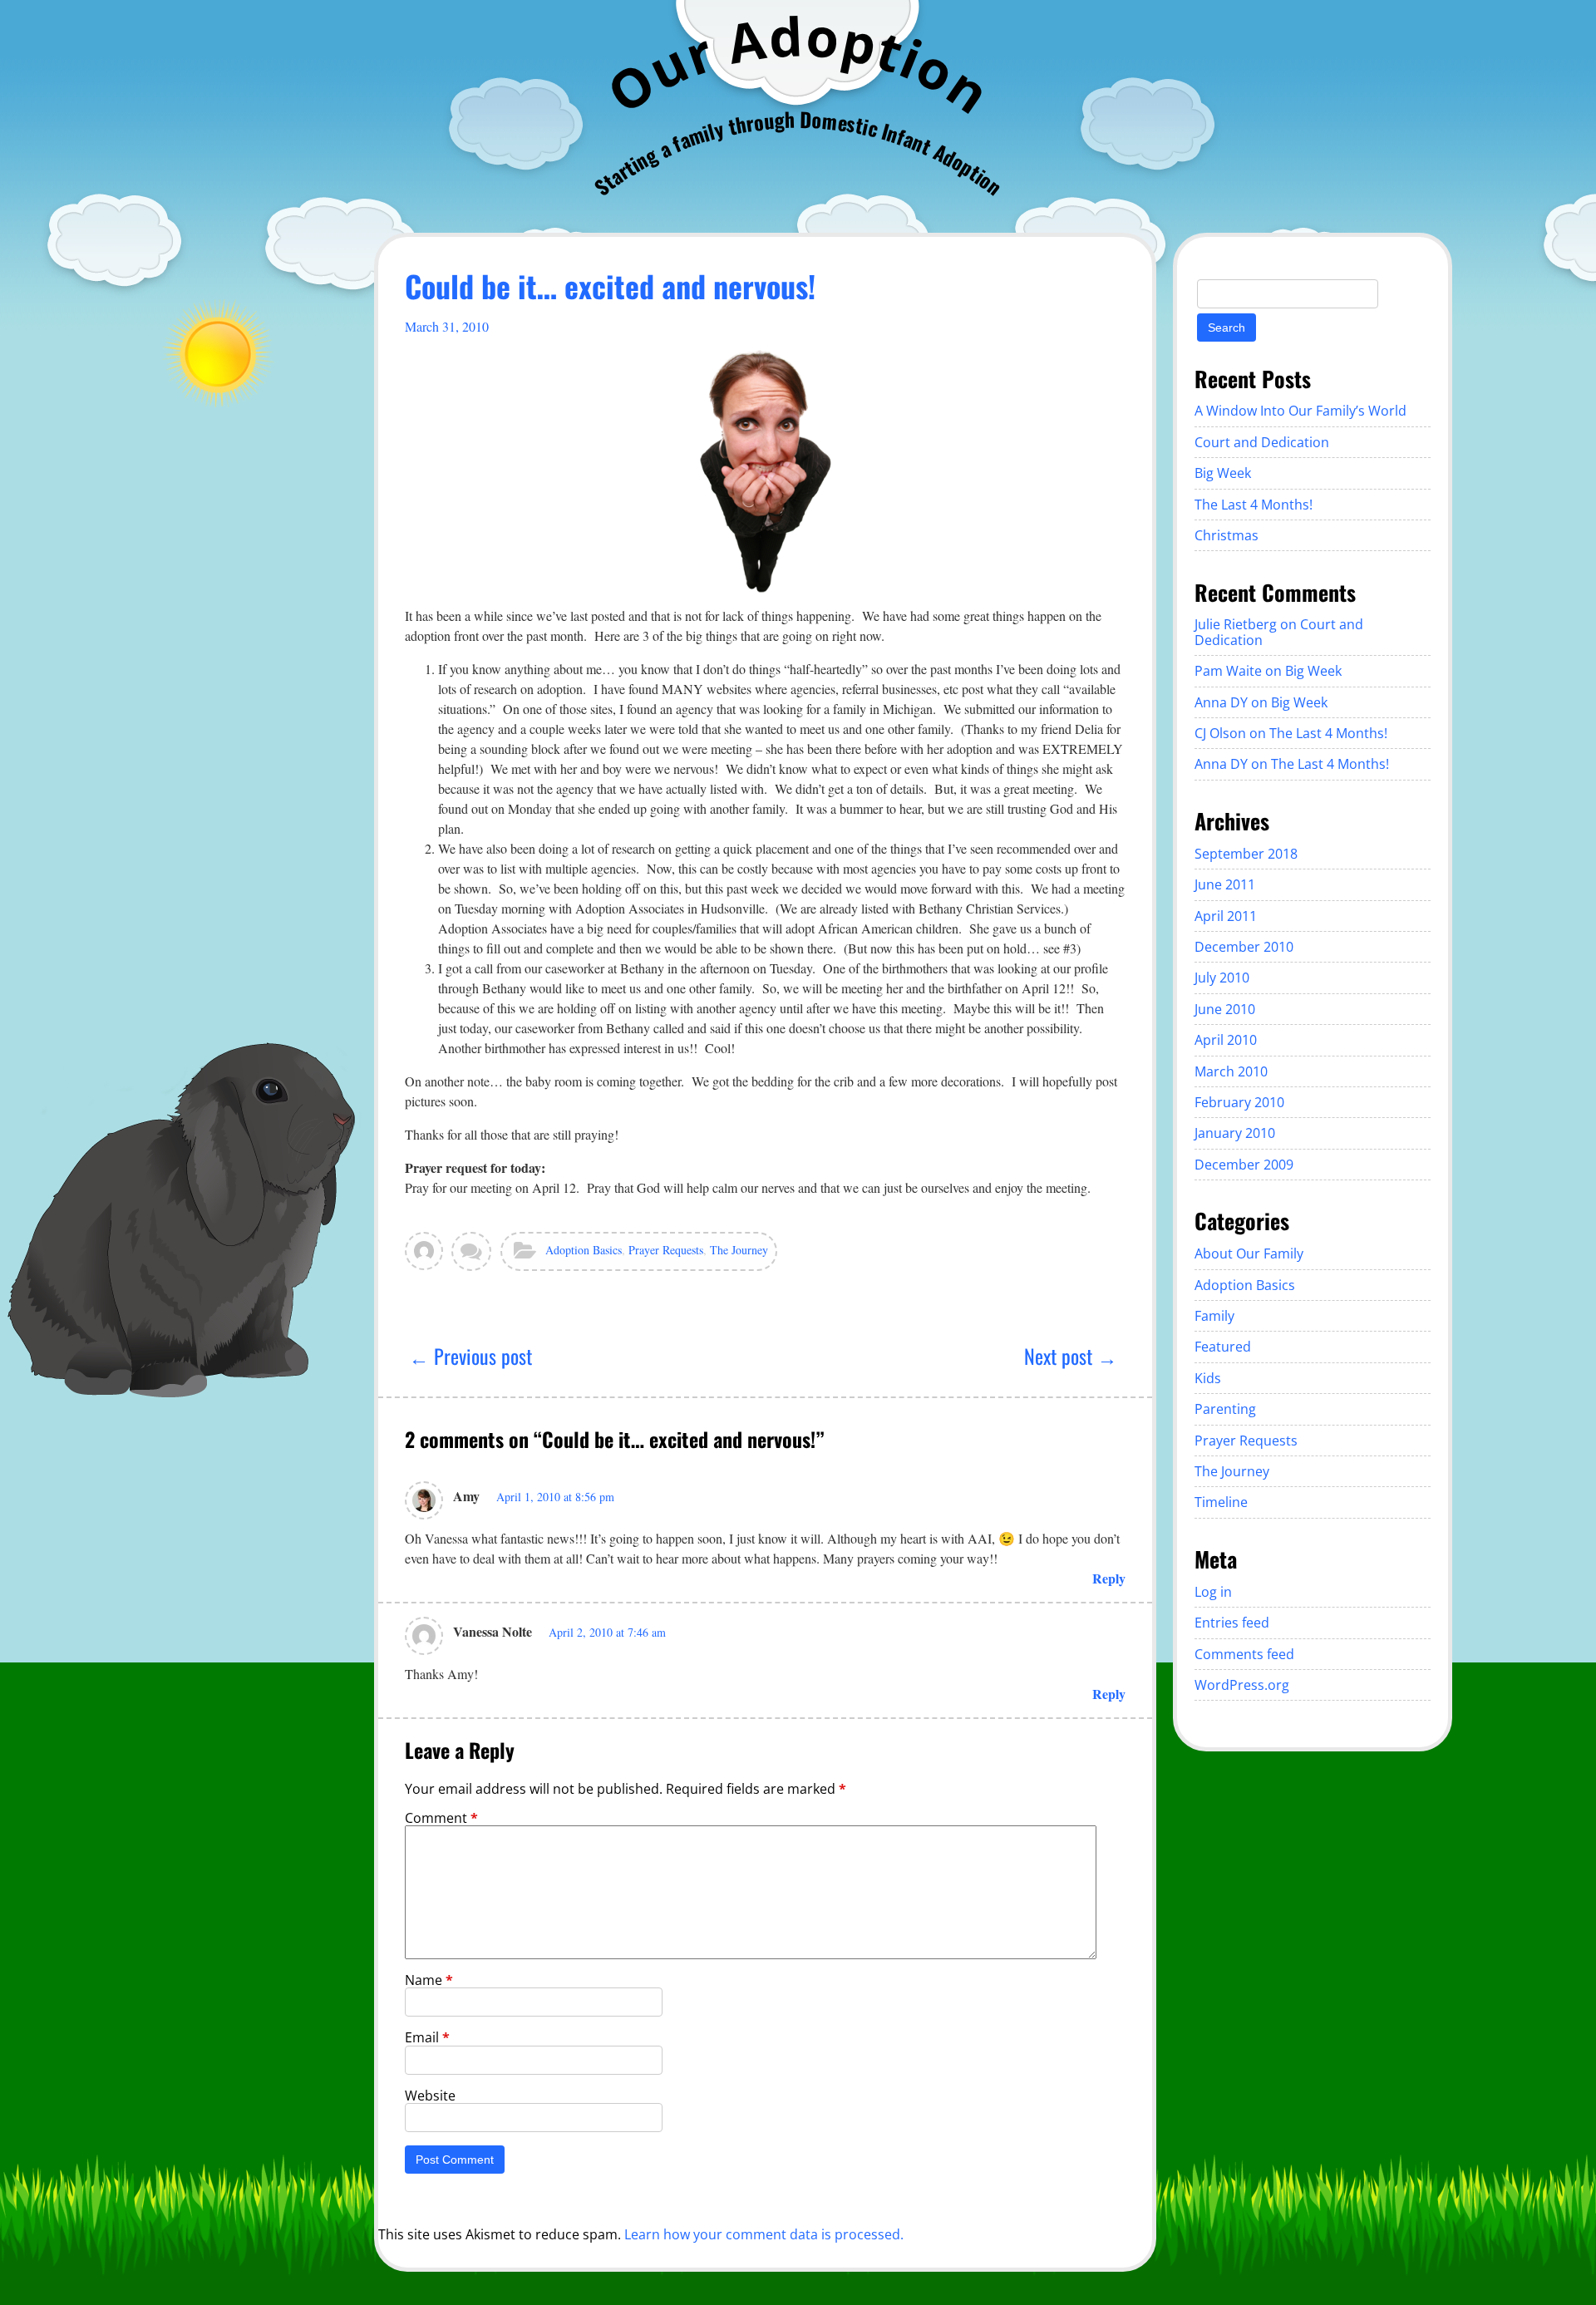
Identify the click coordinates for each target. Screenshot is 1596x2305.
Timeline (1221, 1502)
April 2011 (1226, 916)
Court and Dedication (1262, 442)
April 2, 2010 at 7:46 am (607, 1632)
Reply (1109, 1578)
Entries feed (1232, 1623)
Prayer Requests (666, 1250)
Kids (1208, 1378)
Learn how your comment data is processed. (764, 2234)
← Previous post (470, 1356)
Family (1214, 1316)
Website (430, 2096)
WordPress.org (1242, 1685)
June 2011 (1225, 884)
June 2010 (1225, 1009)
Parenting (1225, 1409)
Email (427, 2037)
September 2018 (1246, 854)
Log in (1213, 1592)
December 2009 (1244, 1165)
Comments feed (1244, 1654)
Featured (1223, 1347)
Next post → (1071, 1356)
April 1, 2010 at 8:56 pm (555, 1497)
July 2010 (1222, 978)
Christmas (1227, 535)
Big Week (1223, 473)
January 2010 (1235, 1133)
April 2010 (1226, 1040)
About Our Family (1249, 1253)
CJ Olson (1220, 733)
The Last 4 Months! (1254, 505)
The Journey (739, 1250)
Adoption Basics (584, 1250)
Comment (441, 1818)
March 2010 (1231, 1071)
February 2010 (1239, 1102)
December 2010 (1244, 947)
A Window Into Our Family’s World (1300, 411)
